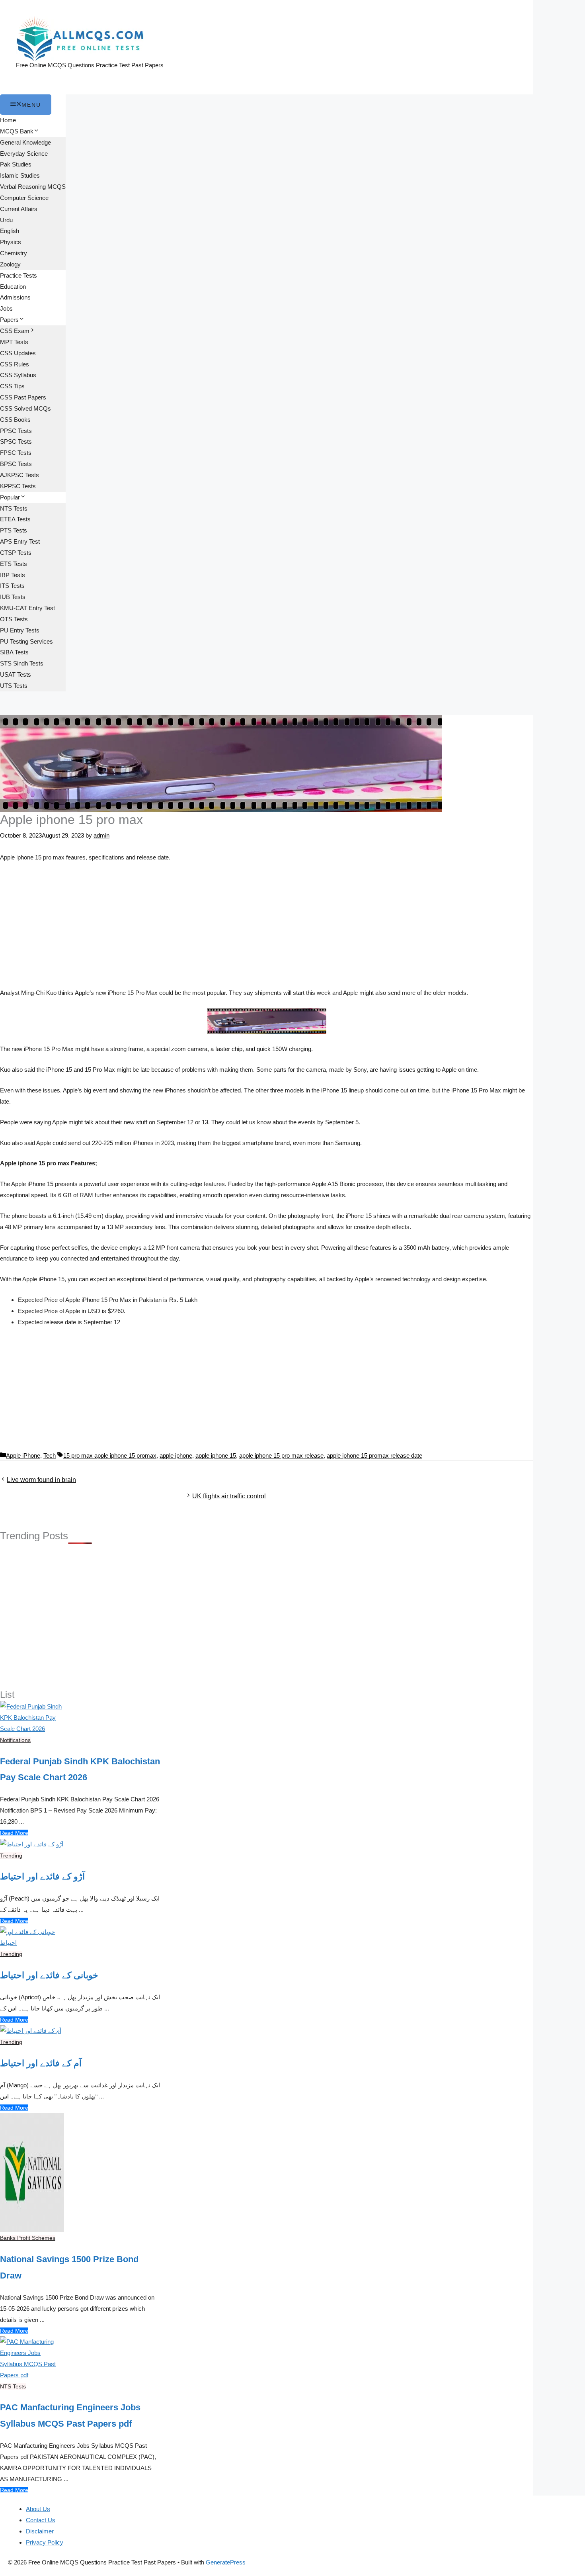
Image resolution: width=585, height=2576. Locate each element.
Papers (9, 320)
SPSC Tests (16, 441)
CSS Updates (18, 353)
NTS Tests (14, 508)
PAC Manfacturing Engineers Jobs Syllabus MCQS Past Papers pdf (70, 2415)
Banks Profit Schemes (28, 2238)
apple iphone (176, 1455)
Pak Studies (16, 164)
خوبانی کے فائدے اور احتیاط (49, 1975)
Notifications (15, 1740)
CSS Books (15, 420)
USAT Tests (16, 674)
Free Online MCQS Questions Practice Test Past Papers (90, 65)
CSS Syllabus (18, 375)
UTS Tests (14, 686)
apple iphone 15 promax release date (374, 1455)
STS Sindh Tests (22, 663)
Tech (50, 1455)
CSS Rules (15, 364)
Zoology (10, 264)
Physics (11, 242)
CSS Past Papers (23, 397)
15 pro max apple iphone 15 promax (110, 1455)
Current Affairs (19, 209)
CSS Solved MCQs (25, 408)
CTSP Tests (16, 553)
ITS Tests (12, 586)
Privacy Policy (45, 2542)
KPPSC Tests (18, 486)
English (10, 231)
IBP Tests (13, 575)
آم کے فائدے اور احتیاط (41, 2063)
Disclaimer (40, 2531)
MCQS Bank (17, 131)
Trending (11, 1856)
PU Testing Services (26, 641)
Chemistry (14, 253)
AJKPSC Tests (19, 475)
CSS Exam (15, 331)
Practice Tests (19, 275)
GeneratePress (226, 2562)
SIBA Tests (14, 652)
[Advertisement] (267, 928)
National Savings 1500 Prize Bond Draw (69, 2267)
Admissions (15, 297)
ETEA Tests (15, 519)
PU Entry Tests (20, 630)
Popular (10, 497)
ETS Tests (14, 564)
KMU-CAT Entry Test (27, 608)
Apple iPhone (23, 1455)
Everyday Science (24, 154)
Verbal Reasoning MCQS (33, 187)
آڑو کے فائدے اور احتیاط (42, 1876)
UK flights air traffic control (229, 1496)
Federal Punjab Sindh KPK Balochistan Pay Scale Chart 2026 (80, 1770)
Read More (14, 1833)
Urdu (6, 220)
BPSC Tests (16, 464)
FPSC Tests (16, 453)
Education (13, 287)
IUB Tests (13, 597)
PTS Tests (14, 530)
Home (8, 120)
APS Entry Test (20, 541)
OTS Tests (14, 619)
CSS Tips (12, 386)
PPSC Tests (16, 431)
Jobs (6, 308)
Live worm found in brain (41, 1480)
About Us (38, 2509)
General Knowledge (25, 142)
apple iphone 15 (216, 1455)
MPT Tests (14, 342)
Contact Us (41, 2520)
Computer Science (24, 198)
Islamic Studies (20, 175)
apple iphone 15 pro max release (281, 1455)
